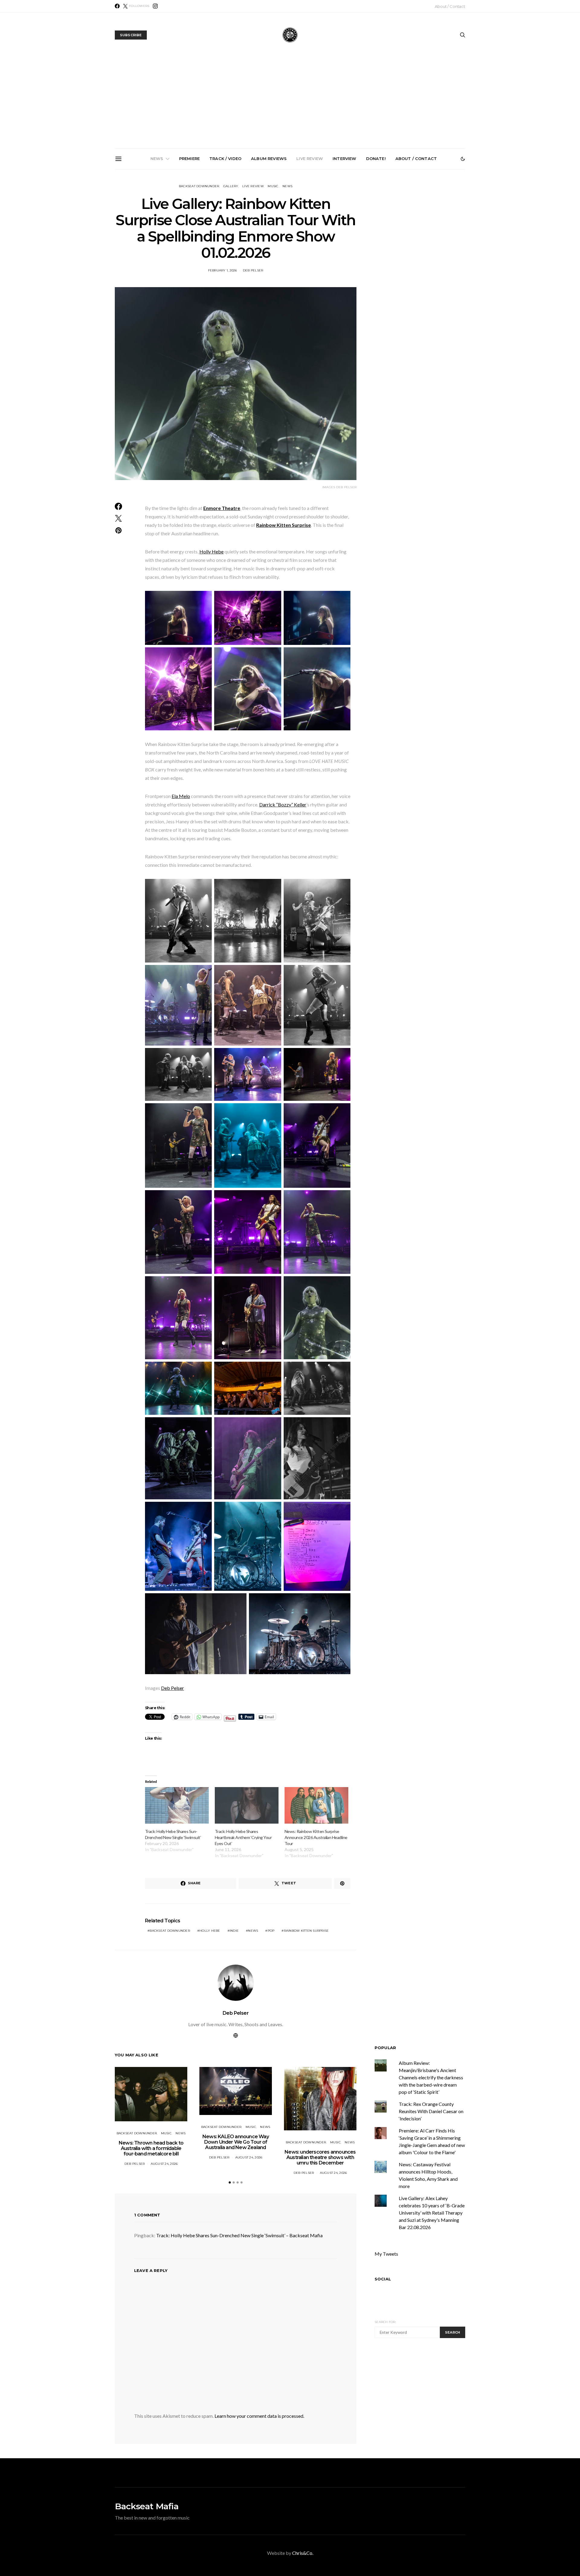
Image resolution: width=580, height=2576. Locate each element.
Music (273, 186)
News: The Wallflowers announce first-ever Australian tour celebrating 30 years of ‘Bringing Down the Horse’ (361, 240)
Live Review (310, 159)
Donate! (376, 159)
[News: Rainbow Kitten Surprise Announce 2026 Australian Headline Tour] (316, 1805)
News (157, 159)
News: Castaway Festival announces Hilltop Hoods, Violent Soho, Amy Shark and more (429, 238)
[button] (463, 159)
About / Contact (450, 6)
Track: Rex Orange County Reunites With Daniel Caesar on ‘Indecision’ (431, 2111)
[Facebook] (117, 6)
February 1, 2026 (223, 270)
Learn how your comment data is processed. (259, 2416)
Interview (344, 159)
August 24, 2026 (164, 2164)
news (253, 1931)
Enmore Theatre (222, 508)
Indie (234, 1931)
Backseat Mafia (147, 2506)
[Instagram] (155, 6)
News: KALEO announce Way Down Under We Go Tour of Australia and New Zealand (224, 238)
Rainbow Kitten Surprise (284, 525)
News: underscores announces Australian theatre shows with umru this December (292, 238)
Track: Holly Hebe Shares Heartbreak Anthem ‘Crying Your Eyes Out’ (243, 1837)
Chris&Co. (303, 2553)
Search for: (385, 2322)
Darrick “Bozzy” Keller (283, 804)
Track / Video (225, 159)
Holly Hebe (211, 551)
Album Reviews (269, 159)
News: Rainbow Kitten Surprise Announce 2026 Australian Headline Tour (316, 1837)
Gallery (231, 186)
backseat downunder (170, 1931)
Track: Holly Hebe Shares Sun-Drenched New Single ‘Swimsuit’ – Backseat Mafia (239, 2235)
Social (383, 2279)
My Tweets (386, 2254)
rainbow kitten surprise (306, 1931)
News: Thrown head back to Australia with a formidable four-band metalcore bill (156, 238)
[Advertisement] (290, 103)
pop (271, 1931)
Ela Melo (181, 796)
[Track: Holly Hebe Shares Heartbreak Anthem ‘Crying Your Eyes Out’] (247, 1805)
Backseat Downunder (199, 186)
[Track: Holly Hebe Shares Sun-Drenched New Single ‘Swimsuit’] (177, 1805)
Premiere (189, 159)
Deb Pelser (253, 270)
